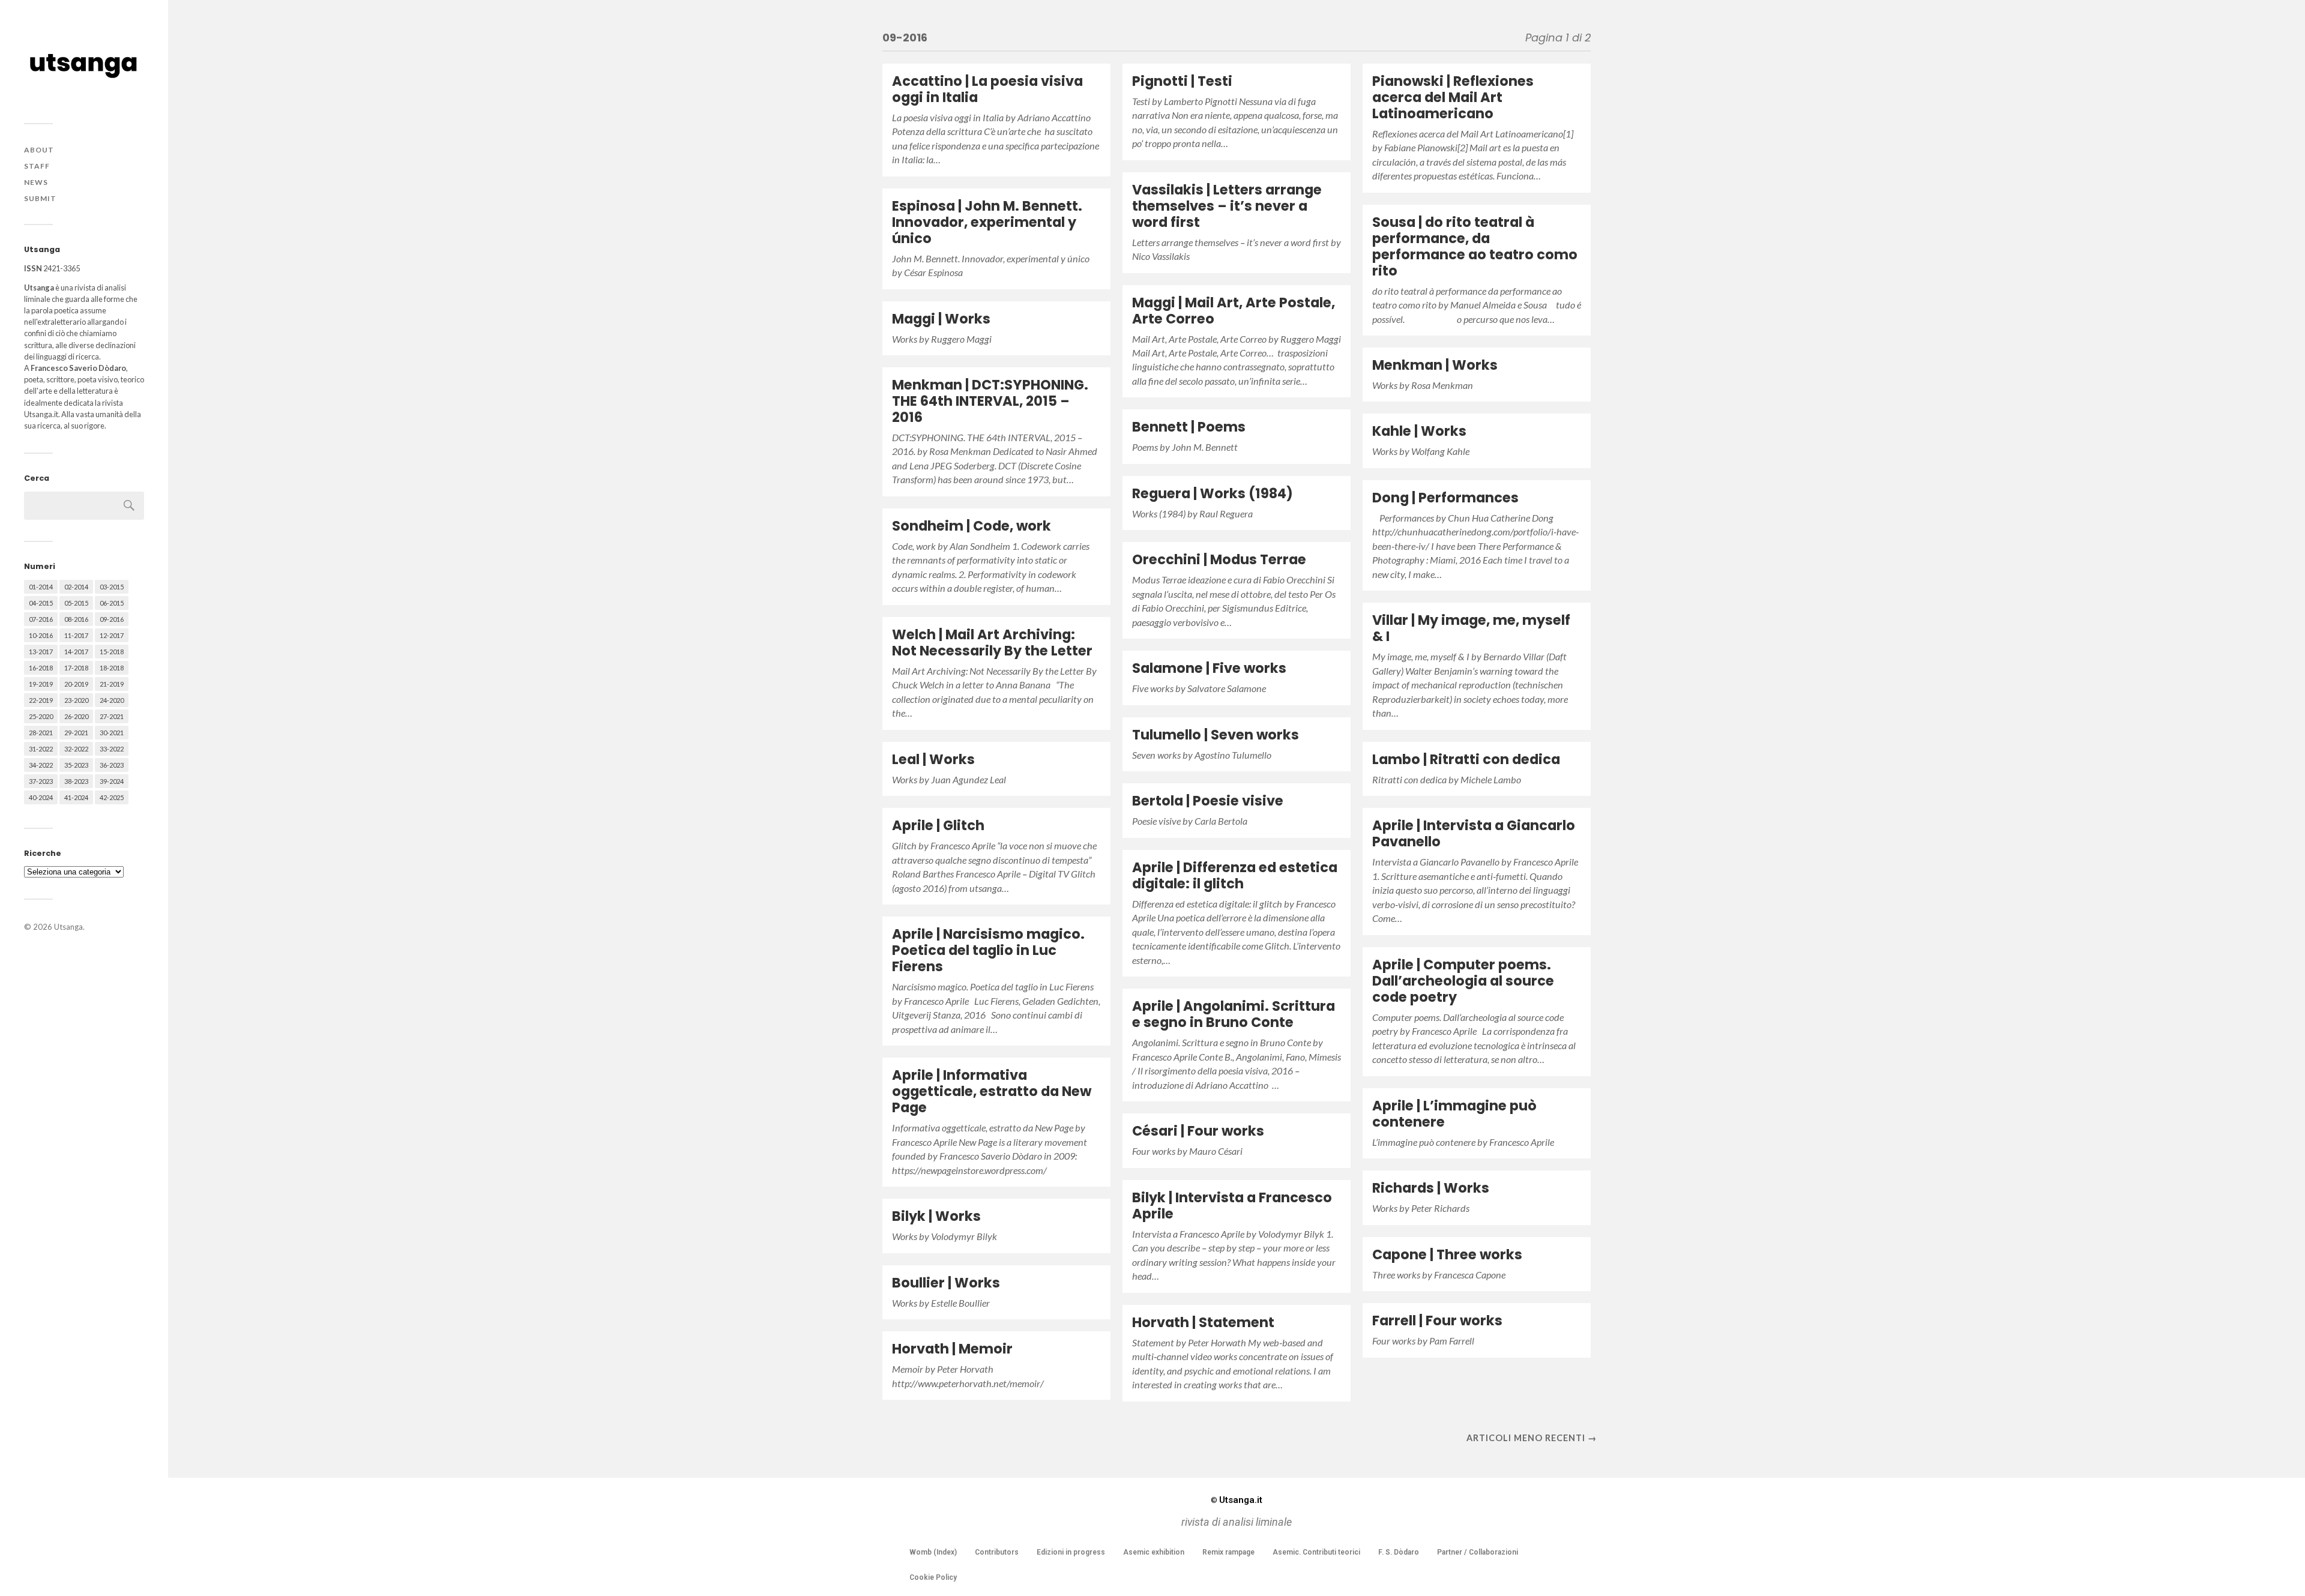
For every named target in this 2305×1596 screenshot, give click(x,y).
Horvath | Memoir (952, 1349)
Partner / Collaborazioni (1478, 1552)
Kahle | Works (1419, 431)
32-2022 (76, 749)
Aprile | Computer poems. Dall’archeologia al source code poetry (1463, 981)
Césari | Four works (1198, 1131)
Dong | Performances (1445, 498)
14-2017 (76, 652)
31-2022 (41, 749)
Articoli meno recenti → (1532, 1438)
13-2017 (41, 652)
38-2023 (76, 781)
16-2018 (41, 668)
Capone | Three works (1447, 1254)
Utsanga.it (1237, 1500)
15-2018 (112, 652)
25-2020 (41, 716)
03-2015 (112, 587)
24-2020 (112, 700)
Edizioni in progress (1071, 1552)
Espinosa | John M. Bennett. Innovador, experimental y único (987, 222)
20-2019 (76, 684)
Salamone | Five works (1209, 668)
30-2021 (112, 733)
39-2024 (112, 781)
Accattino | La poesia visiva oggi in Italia (987, 89)
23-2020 (76, 700)
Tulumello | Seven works (1216, 735)
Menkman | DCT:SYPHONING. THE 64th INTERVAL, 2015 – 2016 (990, 401)
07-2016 (41, 619)
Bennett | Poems (1189, 427)
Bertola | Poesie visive (1208, 801)
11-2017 (76, 635)
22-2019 (41, 700)
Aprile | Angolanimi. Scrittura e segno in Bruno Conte (1234, 1014)
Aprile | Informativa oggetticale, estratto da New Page (992, 1091)
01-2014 (41, 587)
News (36, 182)
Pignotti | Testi (1182, 81)
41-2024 (76, 797)
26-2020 (76, 716)
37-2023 (41, 781)
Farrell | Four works (1437, 1320)
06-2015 (112, 603)
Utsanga (68, 927)
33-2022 (112, 749)
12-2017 (112, 635)
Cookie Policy (933, 1577)
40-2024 (41, 797)
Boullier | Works (946, 1283)
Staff (37, 166)
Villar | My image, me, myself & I (1471, 628)
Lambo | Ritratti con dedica (1466, 759)
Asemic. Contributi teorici (1316, 1552)
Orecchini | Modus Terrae (1219, 559)
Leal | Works (933, 759)
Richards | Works (1431, 1188)
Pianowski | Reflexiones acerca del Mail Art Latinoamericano (1453, 97)
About (39, 150)
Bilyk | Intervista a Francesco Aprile (1232, 1206)
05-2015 (76, 603)
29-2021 (76, 733)
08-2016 (76, 619)
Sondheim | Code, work (972, 526)
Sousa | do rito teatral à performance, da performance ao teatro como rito (1475, 246)
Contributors (997, 1552)
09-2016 (112, 619)
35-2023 (76, 765)
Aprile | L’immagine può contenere (1454, 1114)
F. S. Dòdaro (1399, 1552)
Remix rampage (1228, 1552)
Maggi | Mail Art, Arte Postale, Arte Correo (1234, 311)
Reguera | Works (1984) (1213, 493)
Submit (40, 198)
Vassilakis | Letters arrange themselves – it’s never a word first (1227, 206)
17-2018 (76, 668)
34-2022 (41, 765)
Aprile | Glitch (938, 825)
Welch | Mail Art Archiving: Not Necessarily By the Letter (992, 643)
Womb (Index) (933, 1552)
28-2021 (41, 733)
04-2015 (41, 603)
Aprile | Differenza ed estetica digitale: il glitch (1235, 875)
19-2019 (41, 684)
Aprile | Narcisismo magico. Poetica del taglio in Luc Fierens (988, 950)
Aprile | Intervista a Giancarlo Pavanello (1474, 833)
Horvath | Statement (1203, 1322)
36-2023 (112, 765)
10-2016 (41, 635)
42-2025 (112, 797)
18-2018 (112, 668)
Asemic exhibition (1154, 1552)
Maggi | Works (941, 319)
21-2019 (112, 684)
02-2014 (76, 587)
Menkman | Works (1435, 365)
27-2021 (112, 716)
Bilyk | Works (936, 1216)
